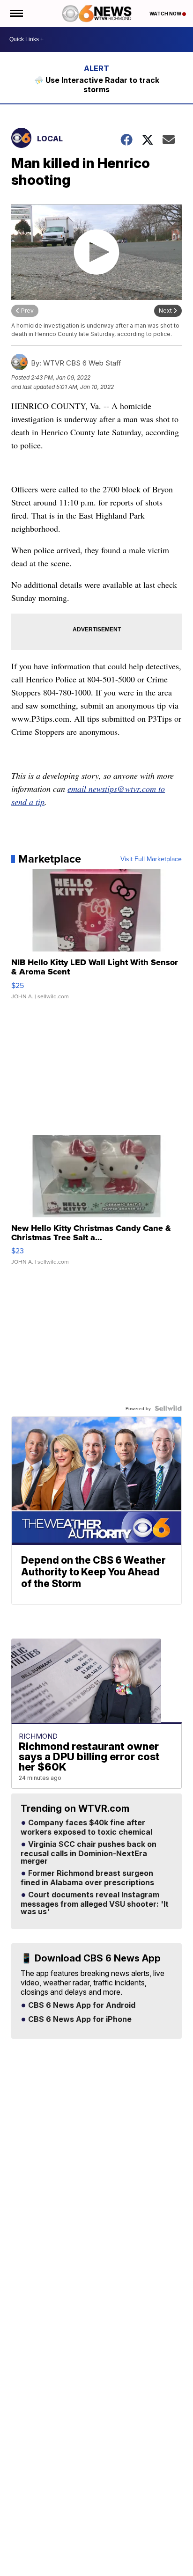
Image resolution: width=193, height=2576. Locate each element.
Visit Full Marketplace (151, 859)
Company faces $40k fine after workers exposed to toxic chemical (86, 1828)
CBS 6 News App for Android (81, 2005)
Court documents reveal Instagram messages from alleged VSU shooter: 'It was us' (95, 1903)
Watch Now (166, 14)
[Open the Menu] (16, 14)
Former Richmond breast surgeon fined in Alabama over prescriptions (87, 1878)
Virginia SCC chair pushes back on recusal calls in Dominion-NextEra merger (89, 1853)
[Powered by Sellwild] (168, 1408)
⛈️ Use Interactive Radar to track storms (97, 85)
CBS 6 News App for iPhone (79, 2020)
